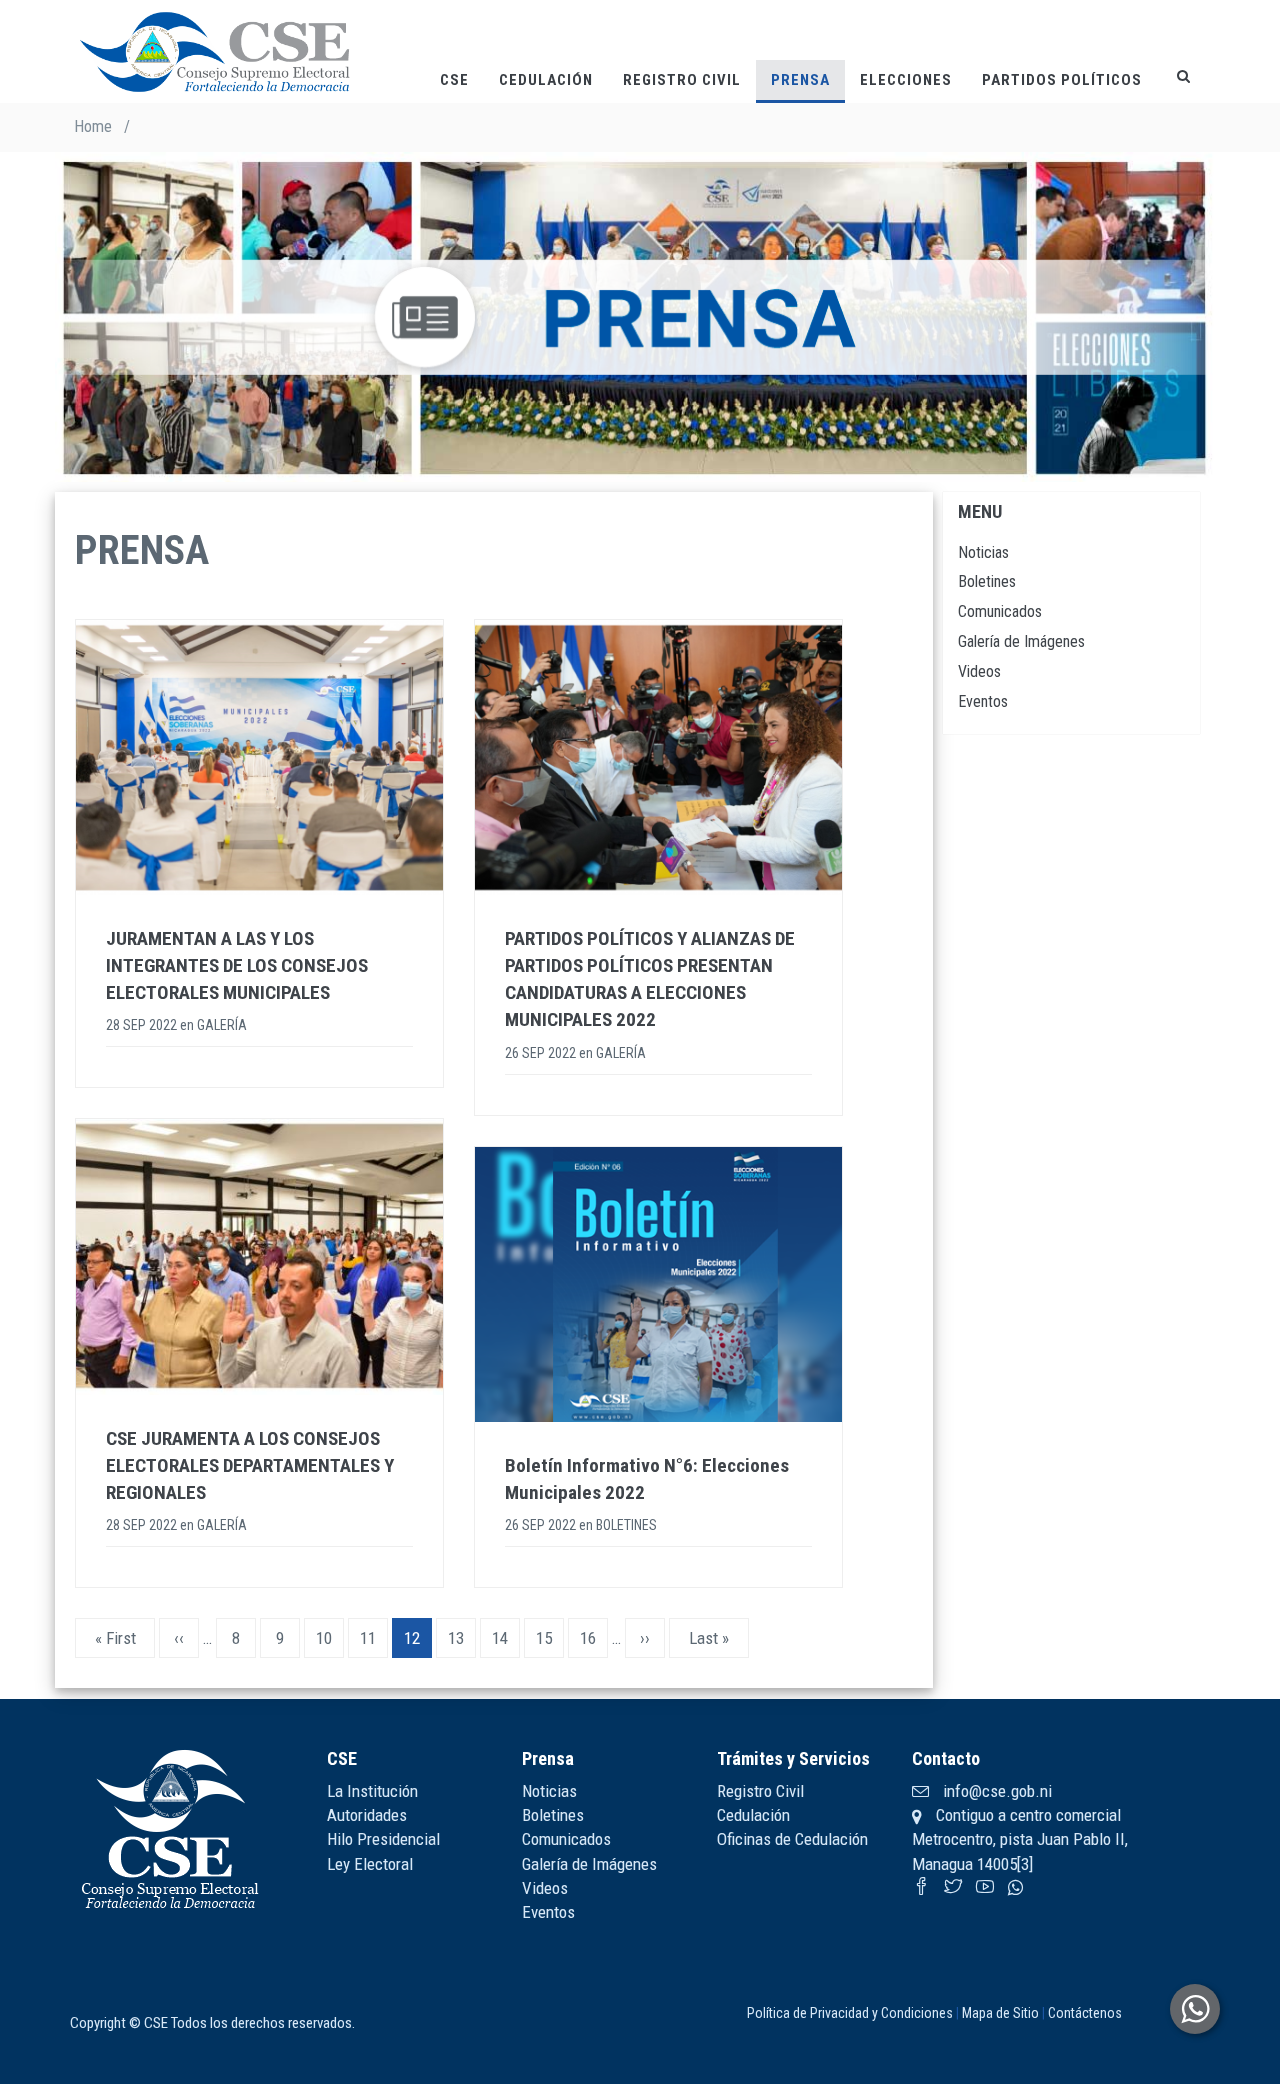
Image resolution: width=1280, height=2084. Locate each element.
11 (374, 1638)
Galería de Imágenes (1021, 641)
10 (330, 1638)
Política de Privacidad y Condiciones (850, 2013)
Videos (979, 671)
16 (594, 1638)
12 (418, 1643)
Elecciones (906, 80)
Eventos (983, 701)
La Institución (372, 1791)
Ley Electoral (370, 1864)
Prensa (800, 80)
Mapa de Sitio (1000, 2013)
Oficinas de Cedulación (792, 1839)
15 (550, 1638)
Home (93, 126)
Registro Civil (682, 80)
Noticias (983, 552)
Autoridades (367, 1815)
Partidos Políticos (1062, 80)
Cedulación (546, 80)
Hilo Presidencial (383, 1839)
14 (506, 1638)
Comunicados (1000, 611)
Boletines (987, 581)
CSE (454, 80)
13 (462, 1638)
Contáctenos (1085, 2013)
